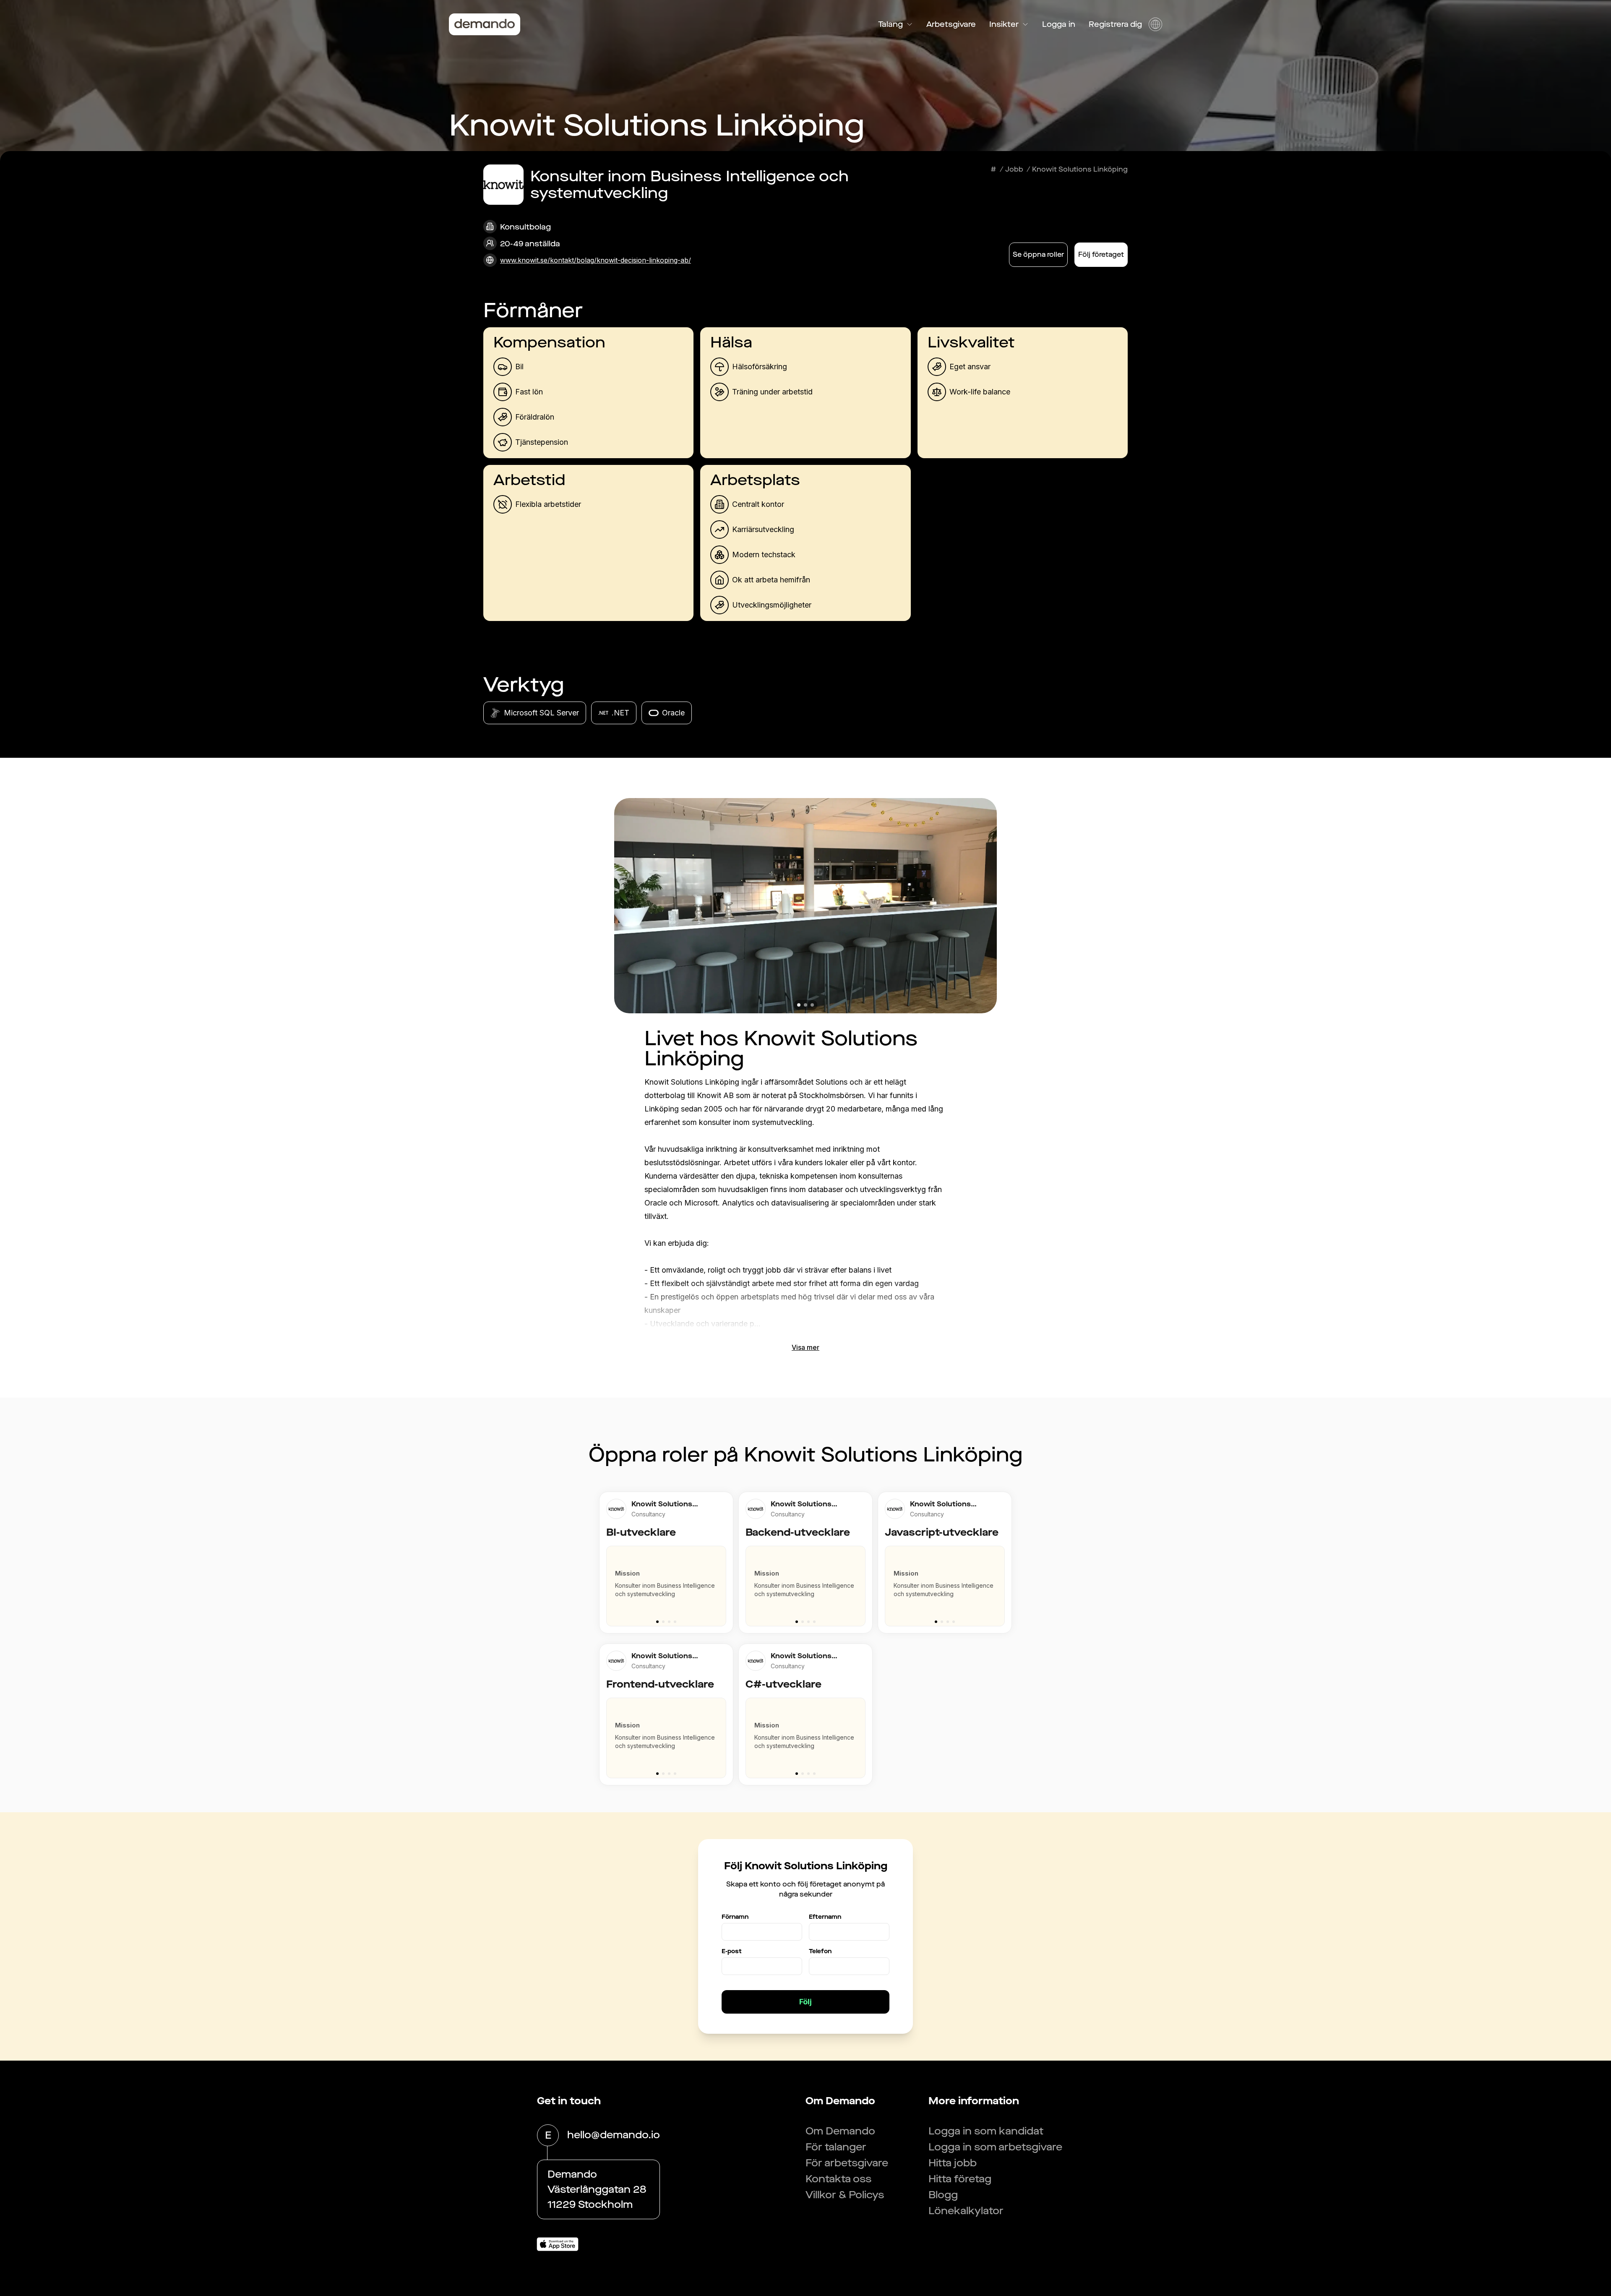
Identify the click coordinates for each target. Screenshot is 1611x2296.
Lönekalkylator (966, 2211)
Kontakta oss (838, 2179)
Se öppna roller (1038, 254)
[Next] (723, 1582)
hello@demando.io (614, 2135)
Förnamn (735, 1917)
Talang (890, 24)
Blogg (943, 2195)
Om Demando (840, 2131)
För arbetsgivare (847, 2163)
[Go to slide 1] (657, 1622)
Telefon (820, 1951)
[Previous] (609, 1582)
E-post (732, 1951)
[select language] (1155, 24)
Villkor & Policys (845, 2195)
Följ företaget (1101, 254)
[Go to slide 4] (675, 1622)
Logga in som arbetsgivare (995, 2147)
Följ (805, 2002)
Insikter (1004, 24)
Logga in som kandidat (986, 2131)
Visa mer (805, 1347)
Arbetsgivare (951, 24)
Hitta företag (960, 2179)
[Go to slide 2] (663, 1622)
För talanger (836, 2147)
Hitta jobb (953, 2163)
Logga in (1059, 24)
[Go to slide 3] (669, 1622)
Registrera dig (1115, 24)
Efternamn (825, 1917)
